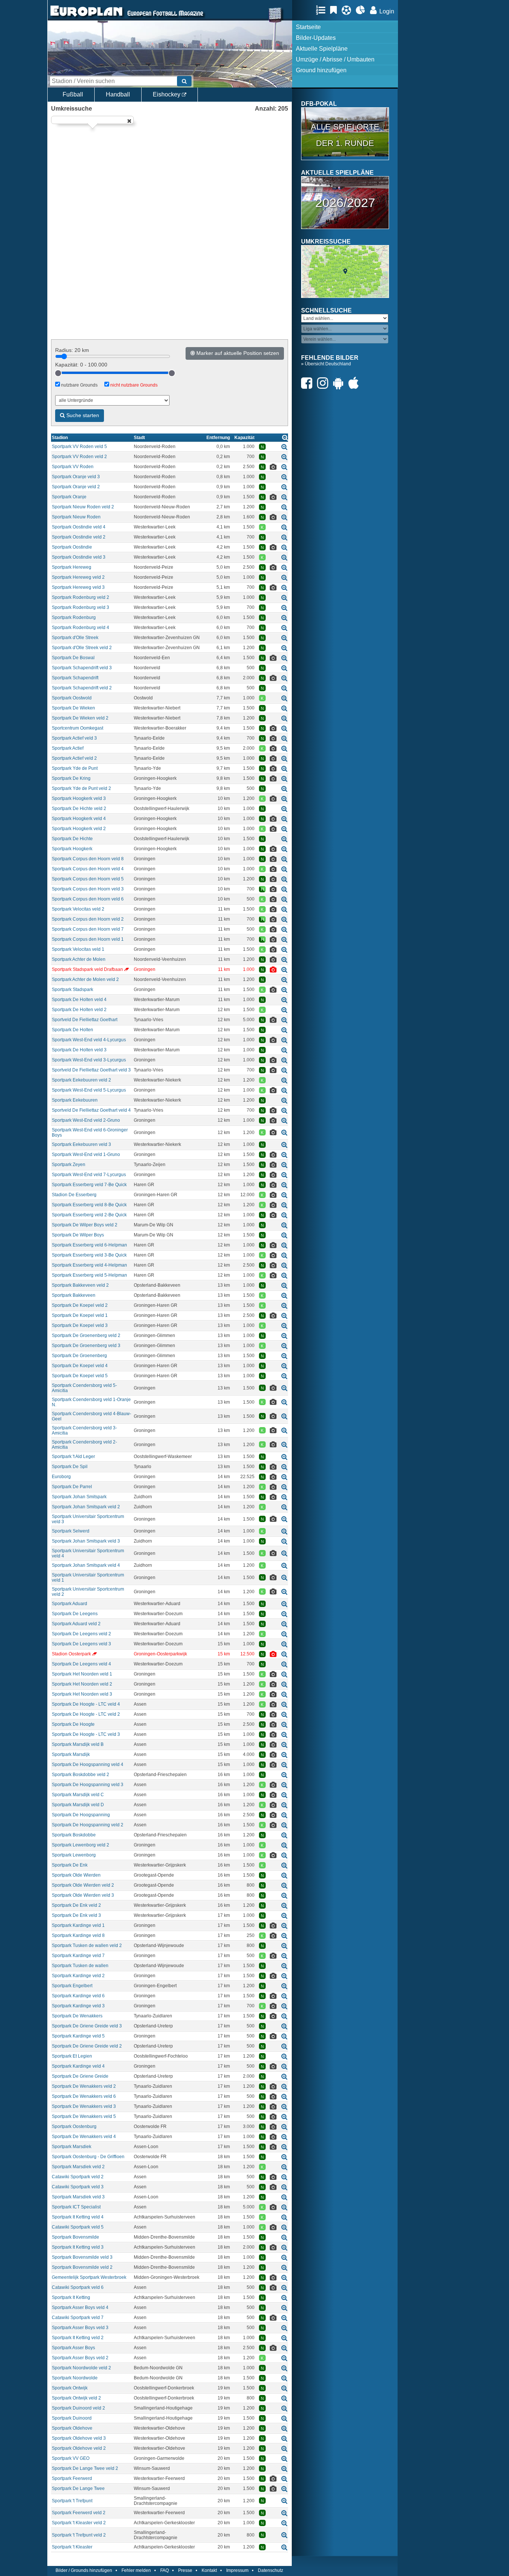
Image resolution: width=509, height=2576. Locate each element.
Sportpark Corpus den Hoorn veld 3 (88, 889)
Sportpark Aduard (69, 1604)
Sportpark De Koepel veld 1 (80, 1315)
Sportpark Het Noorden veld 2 (82, 1684)
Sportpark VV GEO (71, 2458)
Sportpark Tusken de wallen (80, 1966)
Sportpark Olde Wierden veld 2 (83, 1885)
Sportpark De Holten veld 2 (79, 1010)
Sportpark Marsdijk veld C (78, 1795)
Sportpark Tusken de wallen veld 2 (87, 1946)
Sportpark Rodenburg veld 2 (80, 597)
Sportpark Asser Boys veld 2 (80, 2358)
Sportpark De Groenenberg (79, 1356)
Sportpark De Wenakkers (77, 2016)
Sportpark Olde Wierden (76, 1875)
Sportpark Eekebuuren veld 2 (81, 1080)
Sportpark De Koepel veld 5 (80, 1376)
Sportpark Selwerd (71, 1531)
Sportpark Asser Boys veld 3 (80, 2328)
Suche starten (82, 415)
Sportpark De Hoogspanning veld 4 (88, 1765)
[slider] (58, 373)
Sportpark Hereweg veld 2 (78, 577)
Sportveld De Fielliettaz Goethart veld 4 (91, 1110)
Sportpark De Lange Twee (78, 2488)
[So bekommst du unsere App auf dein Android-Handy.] (340, 383)
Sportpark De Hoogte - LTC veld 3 (86, 1734)
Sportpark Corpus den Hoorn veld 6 (88, 899)
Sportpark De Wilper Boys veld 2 (85, 1225)
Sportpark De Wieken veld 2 (80, 718)
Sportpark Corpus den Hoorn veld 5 (88, 879)
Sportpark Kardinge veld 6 (78, 1996)
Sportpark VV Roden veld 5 (79, 447)
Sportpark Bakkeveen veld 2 (80, 1285)
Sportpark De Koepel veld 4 (80, 1366)
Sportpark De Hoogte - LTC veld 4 (86, 1704)
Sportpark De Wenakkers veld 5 (84, 2116)
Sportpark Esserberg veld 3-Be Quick (89, 1255)
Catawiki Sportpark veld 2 (78, 2177)
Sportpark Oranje (69, 497)
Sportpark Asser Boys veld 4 (80, 2307)
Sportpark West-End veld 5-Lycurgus (89, 1090)
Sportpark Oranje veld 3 (76, 477)
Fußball (73, 94)
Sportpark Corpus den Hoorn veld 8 (88, 859)
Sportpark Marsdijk (71, 1754)
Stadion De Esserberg (74, 1195)
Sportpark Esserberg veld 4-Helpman (89, 1265)
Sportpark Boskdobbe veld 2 (80, 1775)
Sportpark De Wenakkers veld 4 (84, 2137)
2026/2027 (345, 203)
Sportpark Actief (68, 748)
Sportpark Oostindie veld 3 (79, 557)
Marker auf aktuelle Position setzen (237, 353)
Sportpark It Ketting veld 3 (78, 2247)
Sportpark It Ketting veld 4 (78, 2217)
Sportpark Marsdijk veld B (78, 1744)
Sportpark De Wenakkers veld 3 (84, 2106)
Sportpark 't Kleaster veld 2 (79, 2523)
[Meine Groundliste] (323, 10)
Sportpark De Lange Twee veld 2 (85, 2468)
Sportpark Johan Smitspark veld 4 (86, 1565)
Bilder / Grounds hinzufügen (84, 2570)
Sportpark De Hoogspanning (81, 1815)
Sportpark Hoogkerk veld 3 (79, 798)
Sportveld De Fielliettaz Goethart (85, 1020)
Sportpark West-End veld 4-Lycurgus (89, 1040)
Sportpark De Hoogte (73, 1724)
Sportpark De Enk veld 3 (76, 1915)
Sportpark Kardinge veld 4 (78, 2066)
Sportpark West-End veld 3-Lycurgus (89, 1060)
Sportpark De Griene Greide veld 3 (87, 2026)
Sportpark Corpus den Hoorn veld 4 (88, 869)
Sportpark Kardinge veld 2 (78, 1976)
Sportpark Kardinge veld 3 (78, 2006)
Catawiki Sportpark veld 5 (78, 2227)
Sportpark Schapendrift (75, 678)
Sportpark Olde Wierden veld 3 (83, 1895)
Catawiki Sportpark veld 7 (78, 2318)
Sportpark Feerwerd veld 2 (79, 2513)
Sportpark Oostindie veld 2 (79, 537)
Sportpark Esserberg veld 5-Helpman (89, 1275)
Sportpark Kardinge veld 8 (78, 1935)
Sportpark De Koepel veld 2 (80, 1305)
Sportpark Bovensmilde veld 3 (82, 2257)
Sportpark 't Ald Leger (73, 1457)
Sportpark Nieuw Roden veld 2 (83, 507)
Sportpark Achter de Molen (79, 959)
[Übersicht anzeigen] (285, 437)
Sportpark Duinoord (72, 2418)
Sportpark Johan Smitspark (79, 1497)
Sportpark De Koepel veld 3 (80, 1325)
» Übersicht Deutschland (326, 364)
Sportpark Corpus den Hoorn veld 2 (88, 919)
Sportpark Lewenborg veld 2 (80, 1845)
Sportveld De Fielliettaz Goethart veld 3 (91, 1070)
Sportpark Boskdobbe (74, 1835)
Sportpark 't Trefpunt (72, 2501)
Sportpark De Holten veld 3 (79, 1050)
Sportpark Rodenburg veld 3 (80, 607)
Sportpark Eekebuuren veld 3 (81, 1144)
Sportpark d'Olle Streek (75, 638)
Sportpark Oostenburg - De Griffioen (88, 2157)
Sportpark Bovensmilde (75, 2237)
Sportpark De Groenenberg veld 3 (86, 1346)
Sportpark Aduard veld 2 (76, 1624)
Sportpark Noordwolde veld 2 (81, 2368)
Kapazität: (81, 365)
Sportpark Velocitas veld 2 (78, 909)
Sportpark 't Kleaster (72, 2547)
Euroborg (61, 1477)
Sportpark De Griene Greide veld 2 (87, 2046)
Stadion (60, 438)
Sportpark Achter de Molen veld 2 (85, 979)
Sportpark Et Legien (72, 2056)
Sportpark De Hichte (72, 839)
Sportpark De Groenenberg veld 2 (86, 1335)
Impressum (237, 2570)
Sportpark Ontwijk (70, 2388)
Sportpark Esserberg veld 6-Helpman (89, 1245)
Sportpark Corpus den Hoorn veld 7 (88, 929)
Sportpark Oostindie (72, 547)
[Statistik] (362, 10)
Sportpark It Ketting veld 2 (78, 2338)
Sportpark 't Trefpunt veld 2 (79, 2535)
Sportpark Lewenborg (74, 1855)
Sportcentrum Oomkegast (78, 728)
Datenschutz (271, 2570)
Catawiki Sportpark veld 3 (78, 2187)
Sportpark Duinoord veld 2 (78, 2408)
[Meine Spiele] (348, 10)
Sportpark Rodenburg (74, 617)
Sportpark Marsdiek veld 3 (78, 2197)
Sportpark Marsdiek (72, 2147)
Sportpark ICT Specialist (76, 2207)
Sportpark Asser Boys (73, 2348)
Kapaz (244, 438)
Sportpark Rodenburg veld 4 (80, 628)
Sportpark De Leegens (75, 1614)
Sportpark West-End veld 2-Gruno (86, 1120)
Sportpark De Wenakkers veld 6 (84, 2096)
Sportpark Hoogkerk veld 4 (79, 819)
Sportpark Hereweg (72, 567)
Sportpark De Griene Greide (80, 2076)
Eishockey (167, 94)
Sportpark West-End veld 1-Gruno (86, 1154)
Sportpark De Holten (72, 1030)
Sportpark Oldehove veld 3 (79, 2438)
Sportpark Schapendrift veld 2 (82, 688)
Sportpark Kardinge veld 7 (78, 1956)
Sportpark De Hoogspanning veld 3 (88, 1785)
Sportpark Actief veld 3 (74, 738)
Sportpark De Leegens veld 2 (81, 1634)
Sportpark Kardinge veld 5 (78, 2036)
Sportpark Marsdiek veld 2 (78, 2167)
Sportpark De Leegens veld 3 (81, 1644)
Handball (118, 94)
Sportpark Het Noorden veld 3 (82, 1694)
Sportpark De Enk (70, 1865)
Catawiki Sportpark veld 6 (78, 2287)
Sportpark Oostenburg (74, 2126)
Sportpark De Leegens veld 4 (81, 1664)
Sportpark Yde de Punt (75, 768)
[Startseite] (86, 17)
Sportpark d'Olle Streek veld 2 (82, 648)
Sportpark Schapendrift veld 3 (82, 668)
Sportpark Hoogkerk (72, 849)
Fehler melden (136, 2570)
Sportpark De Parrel (72, 1487)
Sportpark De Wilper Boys (78, 1235)
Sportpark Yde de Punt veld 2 (81, 788)
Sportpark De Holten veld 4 (79, 1000)
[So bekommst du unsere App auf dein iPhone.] (355, 383)
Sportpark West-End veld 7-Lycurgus (89, 1175)
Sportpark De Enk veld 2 (76, 1905)
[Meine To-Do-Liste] (335, 10)
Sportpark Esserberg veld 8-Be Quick (89, 1205)
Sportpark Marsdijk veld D (78, 1805)
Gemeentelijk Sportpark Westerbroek (89, 2277)
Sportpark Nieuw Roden (76, 517)
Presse (185, 2570)
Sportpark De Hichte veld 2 (79, 809)
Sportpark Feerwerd (72, 2478)
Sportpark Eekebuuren (75, 1100)
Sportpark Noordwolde (75, 2378)
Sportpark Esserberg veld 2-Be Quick (89, 1215)
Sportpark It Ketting (71, 2297)
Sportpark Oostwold (72, 698)
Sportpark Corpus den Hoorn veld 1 (88, 939)
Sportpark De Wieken (73, 708)
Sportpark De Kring (71, 778)
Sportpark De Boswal (73, 658)
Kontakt (209, 2570)
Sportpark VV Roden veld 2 (79, 457)
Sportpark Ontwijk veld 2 (76, 2398)
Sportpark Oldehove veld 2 (79, 2448)
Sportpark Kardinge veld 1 (78, 1925)
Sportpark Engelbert (72, 1986)
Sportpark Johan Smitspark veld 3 (86, 1541)
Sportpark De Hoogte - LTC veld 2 (86, 1714)
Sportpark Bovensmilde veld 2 (82, 2267)
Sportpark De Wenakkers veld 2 (84, 2086)
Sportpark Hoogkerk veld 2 (79, 829)
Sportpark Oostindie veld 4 (79, 527)
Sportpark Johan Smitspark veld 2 (86, 1507)
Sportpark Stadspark (72, 990)
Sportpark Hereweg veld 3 (78, 587)
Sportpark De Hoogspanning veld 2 (88, 1825)
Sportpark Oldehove (72, 2428)
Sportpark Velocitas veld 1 (78, 949)
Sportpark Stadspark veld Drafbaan (87, 969)
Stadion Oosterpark (71, 1654)
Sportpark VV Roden (73, 467)
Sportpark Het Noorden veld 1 (82, 1674)
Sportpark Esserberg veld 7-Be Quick (89, 1185)
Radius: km (72, 350)
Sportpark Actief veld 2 (74, 758)
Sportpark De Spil (70, 1467)
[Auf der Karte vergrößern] (284, 447)
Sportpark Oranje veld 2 (76, 487)
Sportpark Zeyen (69, 1165)
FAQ (165, 2570)
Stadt (139, 438)
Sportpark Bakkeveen (74, 1295)
